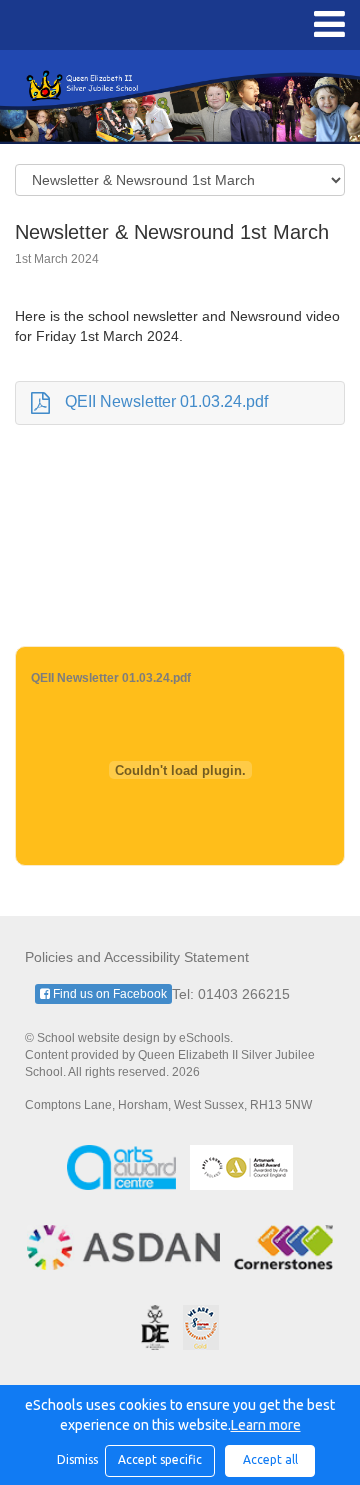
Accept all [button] (270, 1459)
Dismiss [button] (76, 1459)
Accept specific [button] (160, 1459)
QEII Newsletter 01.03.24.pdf (166, 401)
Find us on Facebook (108, 994)
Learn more (266, 1425)
